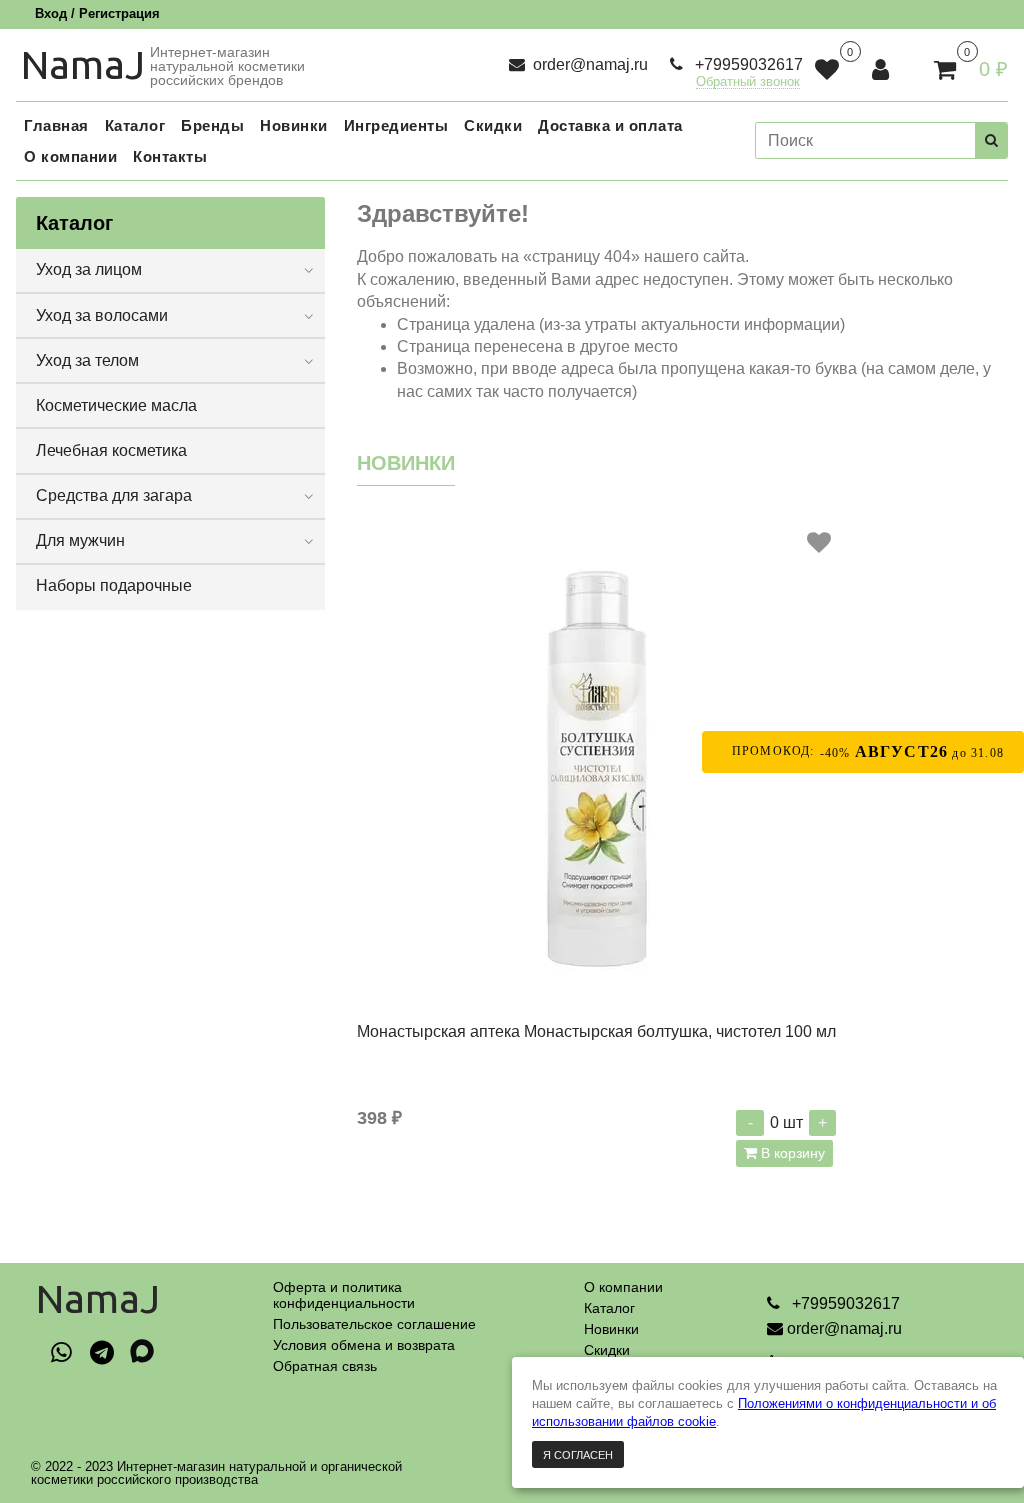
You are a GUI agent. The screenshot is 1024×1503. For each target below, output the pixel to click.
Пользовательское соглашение (374, 1324)
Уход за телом (87, 360)
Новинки (611, 1329)
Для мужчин (80, 540)
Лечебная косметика (111, 450)
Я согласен (578, 1455)
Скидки (607, 1350)
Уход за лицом (89, 269)
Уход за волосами (102, 315)
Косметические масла (116, 405)
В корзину (791, 1153)
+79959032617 (747, 64)
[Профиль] (882, 69)
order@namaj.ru (588, 64)
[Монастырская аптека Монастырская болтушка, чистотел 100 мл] (596, 764)
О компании (623, 1287)
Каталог (609, 1308)
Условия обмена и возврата (364, 1345)
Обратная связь (325, 1366)
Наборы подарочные (114, 585)
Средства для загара (114, 495)
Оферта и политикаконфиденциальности (344, 1295)
